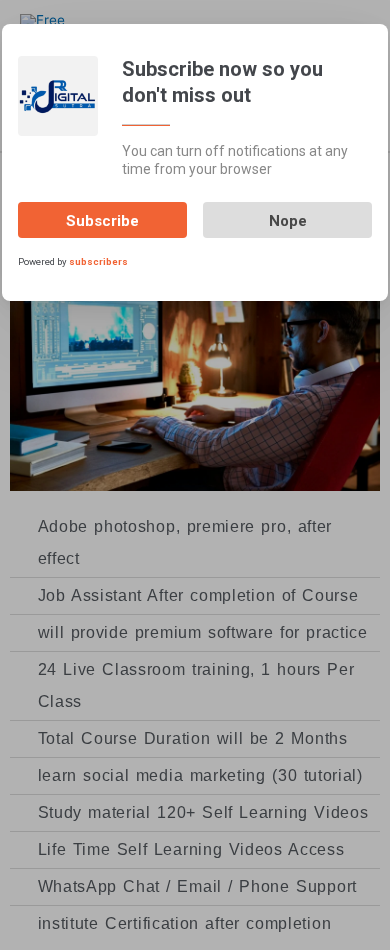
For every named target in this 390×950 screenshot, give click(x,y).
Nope (288, 221)
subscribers (98, 261)
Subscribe (102, 221)
